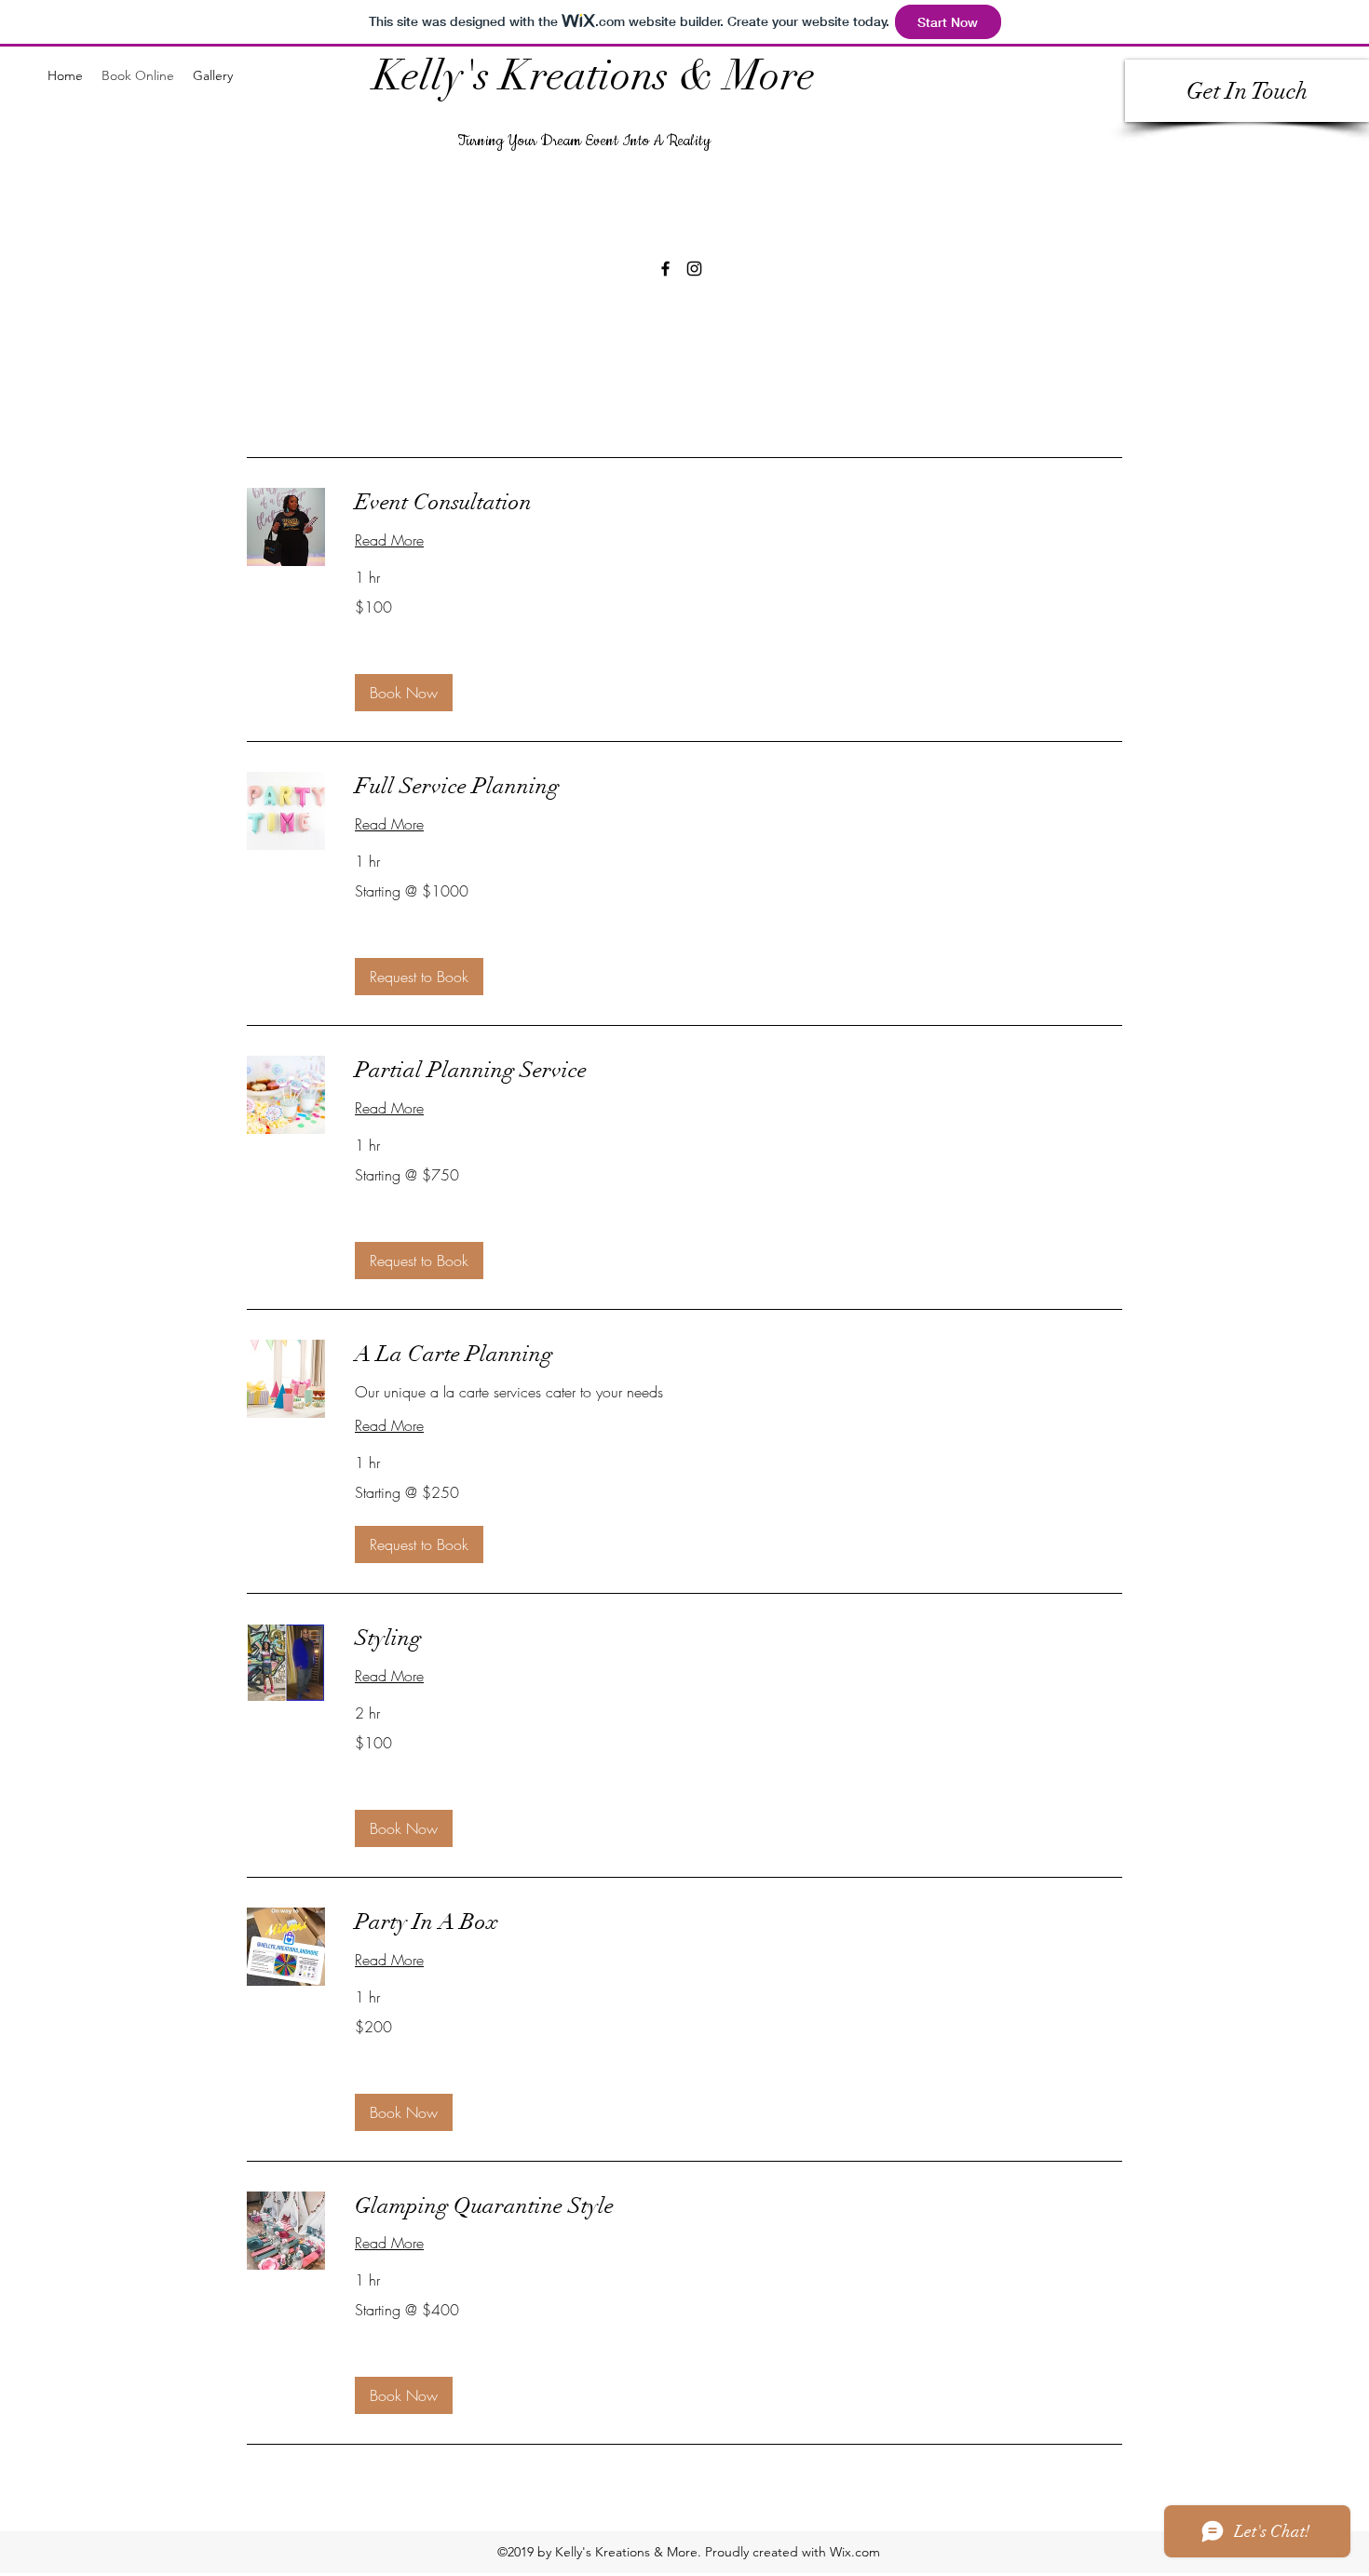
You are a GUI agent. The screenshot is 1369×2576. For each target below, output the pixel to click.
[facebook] (665, 269)
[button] (404, 693)
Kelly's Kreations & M (567, 76)
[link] (739, 503)
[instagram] (694, 269)
